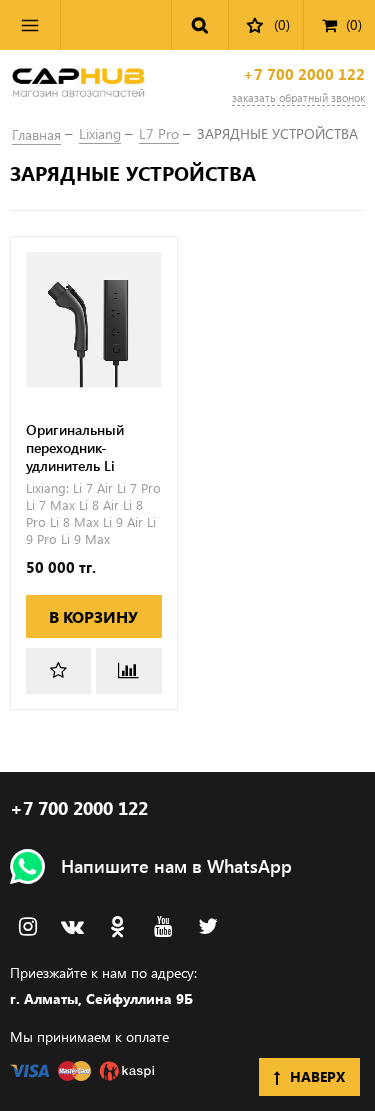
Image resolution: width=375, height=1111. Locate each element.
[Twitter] (207, 926)
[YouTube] (162, 926)
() (354, 24)
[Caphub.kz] (78, 85)
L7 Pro (159, 133)
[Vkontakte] (72, 926)
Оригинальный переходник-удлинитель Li (75, 448)
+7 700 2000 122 (304, 74)
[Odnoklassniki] (117, 926)
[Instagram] (27, 926)
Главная (36, 134)
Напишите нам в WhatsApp (176, 866)
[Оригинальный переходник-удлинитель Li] (94, 320)
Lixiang (100, 133)
